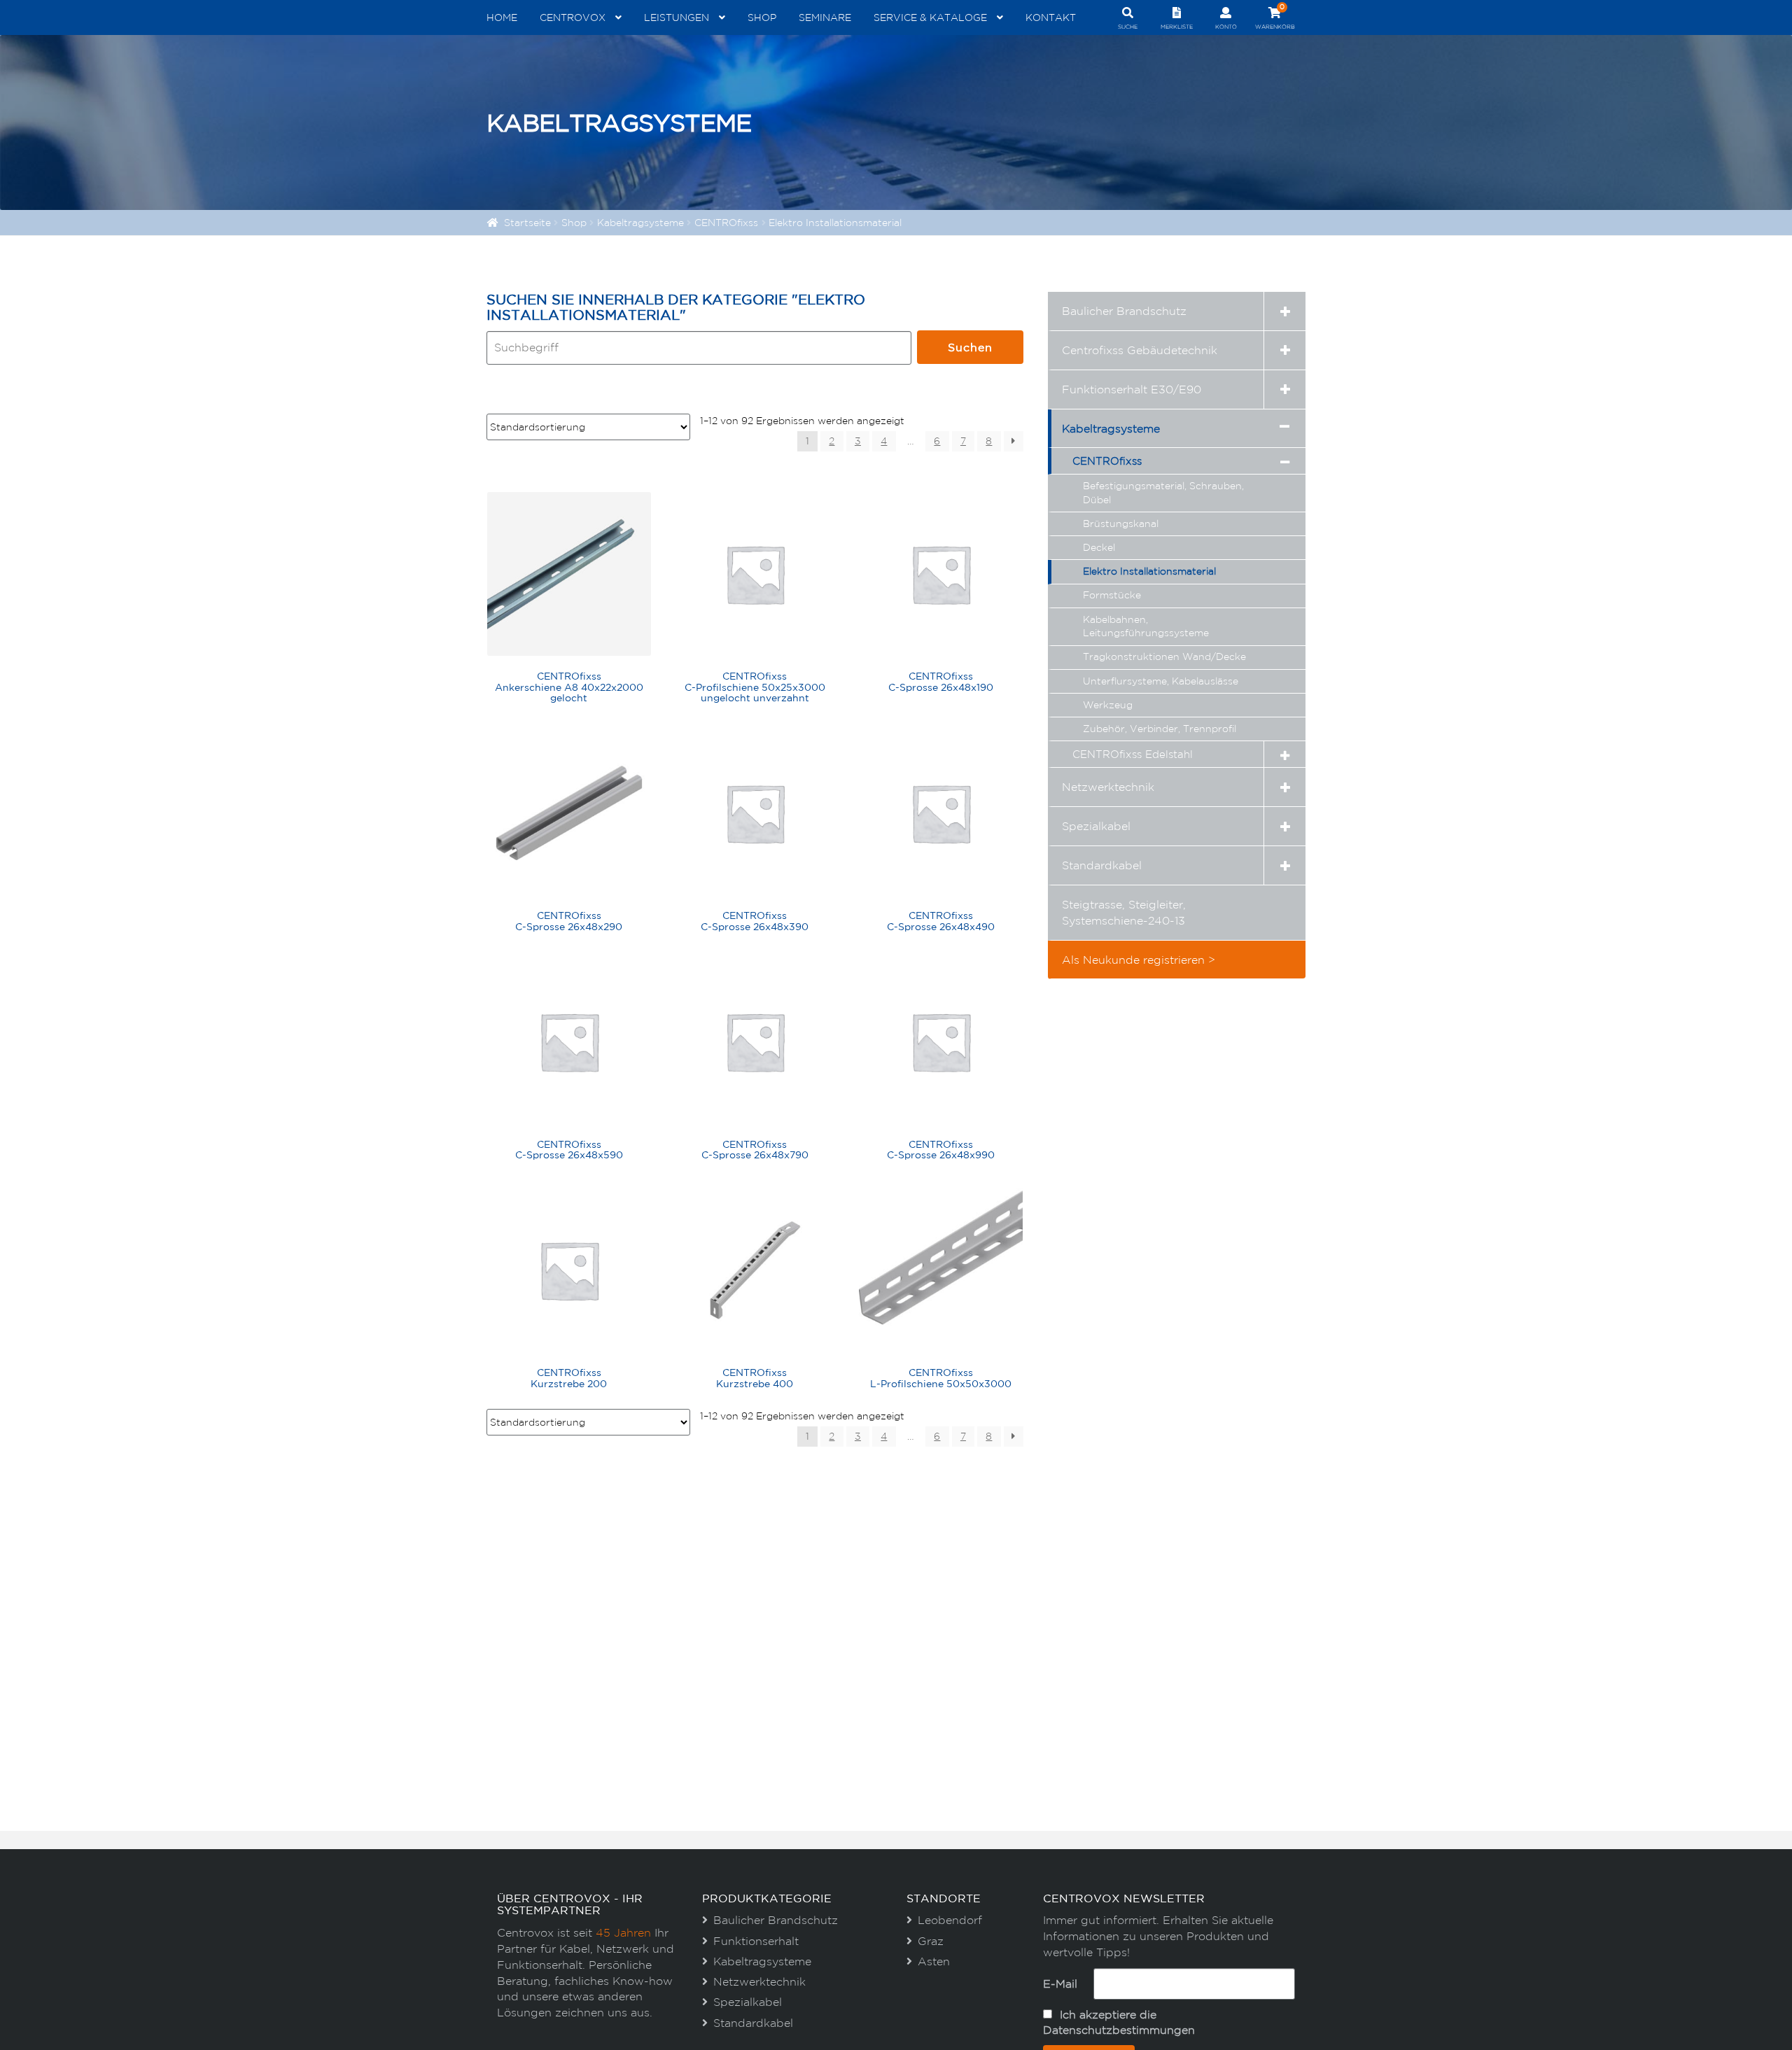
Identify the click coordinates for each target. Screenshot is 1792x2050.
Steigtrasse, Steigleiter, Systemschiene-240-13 (1124, 912)
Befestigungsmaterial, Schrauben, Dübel (1163, 493)
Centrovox (573, 17)
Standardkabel (1102, 865)
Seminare (825, 17)
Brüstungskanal (1121, 524)
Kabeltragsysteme (640, 223)
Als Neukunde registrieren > (1139, 960)
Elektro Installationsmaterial (1149, 571)
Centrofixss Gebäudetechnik (1140, 350)
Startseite (527, 223)
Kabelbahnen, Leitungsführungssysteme (1146, 626)
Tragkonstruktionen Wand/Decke (1164, 657)
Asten (934, 1961)
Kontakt (1051, 17)
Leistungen (677, 17)
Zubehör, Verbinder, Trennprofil (1160, 729)
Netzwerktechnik (1108, 787)
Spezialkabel (1096, 826)
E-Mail (1060, 1984)
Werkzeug (1108, 705)
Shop (762, 17)
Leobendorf (950, 1920)
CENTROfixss (726, 223)
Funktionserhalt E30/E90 (1132, 389)
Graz (931, 1941)
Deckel (1099, 547)
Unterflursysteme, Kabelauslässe (1161, 681)
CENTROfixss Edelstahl (1133, 754)
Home (502, 17)
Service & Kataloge (930, 17)
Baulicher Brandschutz (1124, 311)
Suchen (970, 347)
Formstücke (1112, 595)
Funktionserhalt (756, 1941)
